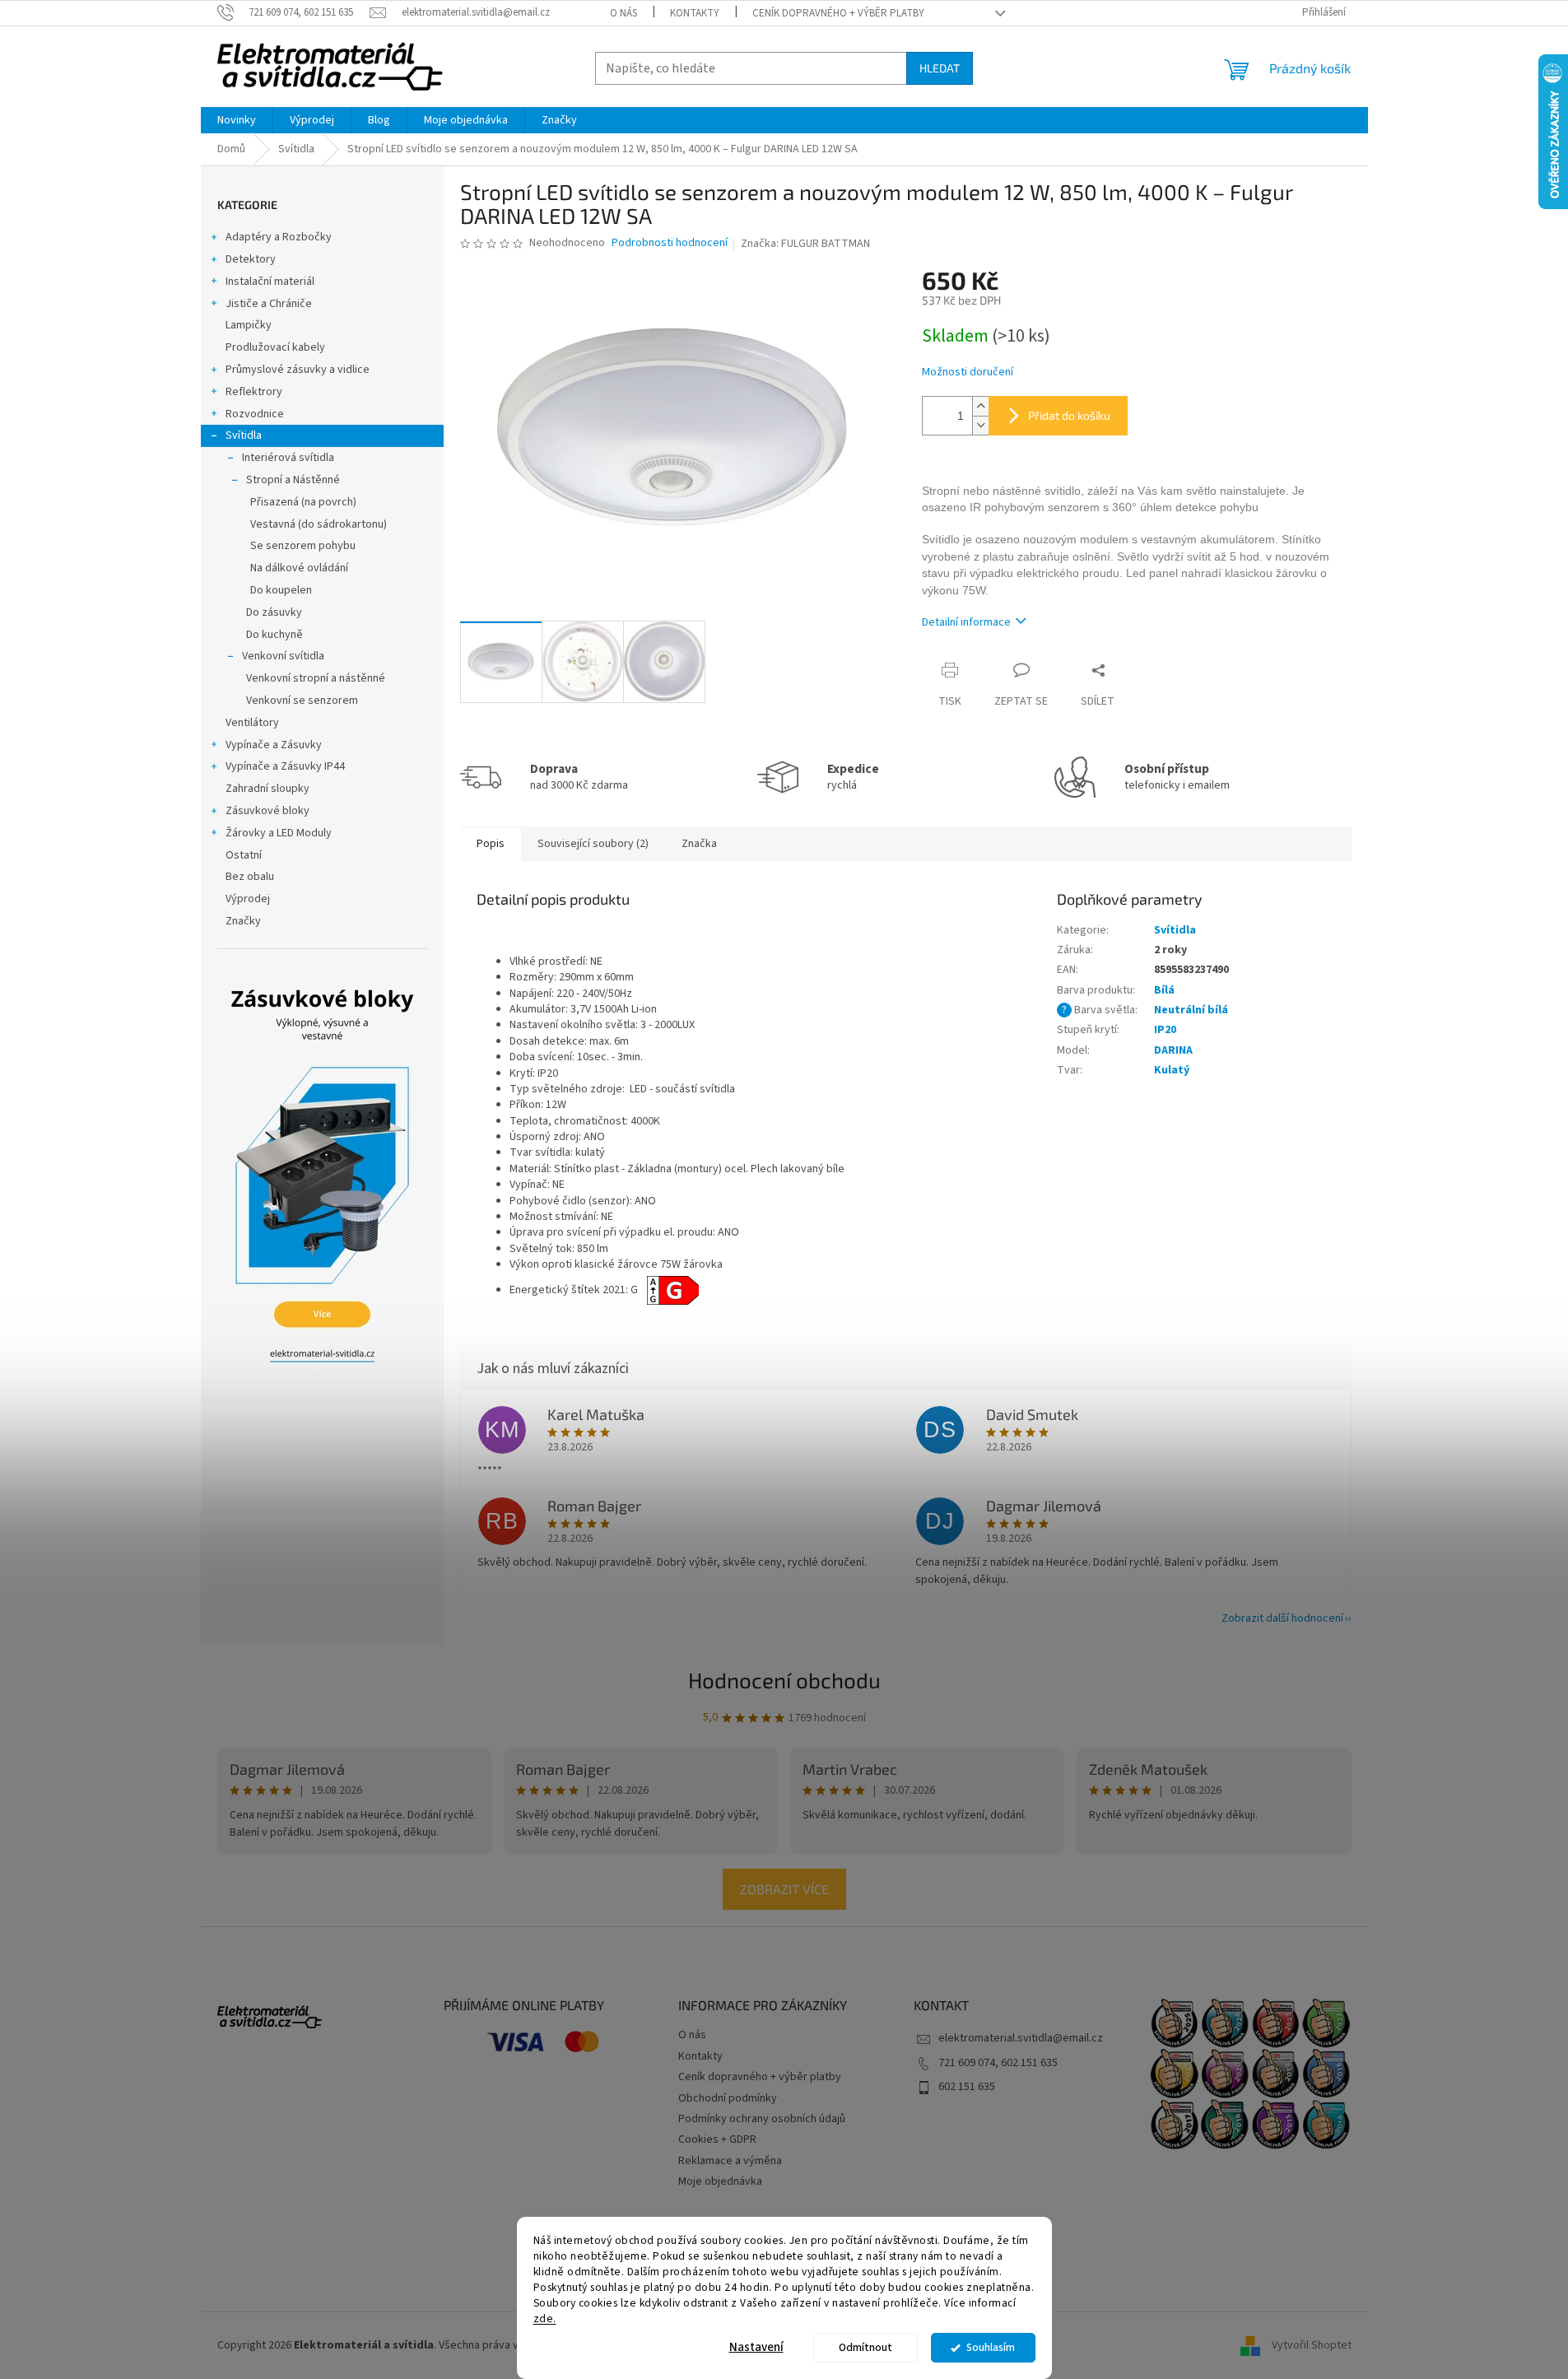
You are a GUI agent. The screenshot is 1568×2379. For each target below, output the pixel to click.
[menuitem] (237, 120)
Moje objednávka (720, 2181)
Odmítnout (865, 2347)
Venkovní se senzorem (302, 701)
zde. (545, 2318)
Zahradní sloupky (268, 789)
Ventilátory (252, 723)
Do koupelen (281, 590)
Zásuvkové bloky (268, 811)
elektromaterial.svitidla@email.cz (1021, 2038)
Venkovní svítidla (283, 656)
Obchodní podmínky (728, 2098)
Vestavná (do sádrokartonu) (319, 524)
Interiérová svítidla (288, 458)
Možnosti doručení (968, 372)
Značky (243, 921)
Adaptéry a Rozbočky (279, 237)
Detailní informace (966, 622)
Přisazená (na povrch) (303, 502)
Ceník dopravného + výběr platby (838, 13)
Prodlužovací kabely (275, 347)
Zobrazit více (784, 1889)
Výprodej (248, 899)
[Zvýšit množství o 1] (980, 406)
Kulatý (1172, 1070)
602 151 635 (967, 2087)
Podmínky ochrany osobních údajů (762, 2119)
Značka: (805, 244)
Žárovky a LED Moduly (279, 833)
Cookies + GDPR (717, 2139)
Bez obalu (250, 877)
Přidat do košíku (1069, 415)
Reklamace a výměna (730, 2161)
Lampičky (249, 325)
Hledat (940, 68)
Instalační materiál (270, 282)
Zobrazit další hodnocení (1282, 1618)
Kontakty (695, 13)
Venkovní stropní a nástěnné (316, 678)
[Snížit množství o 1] (980, 425)
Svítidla (244, 435)
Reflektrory (254, 392)
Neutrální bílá (1191, 1010)
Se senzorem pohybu (303, 546)
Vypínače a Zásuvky (274, 745)
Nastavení (756, 2347)
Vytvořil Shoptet (1312, 2345)
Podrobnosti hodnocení (670, 243)
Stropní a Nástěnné (293, 480)
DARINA (1173, 1050)
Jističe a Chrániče (269, 304)
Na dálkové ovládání (299, 568)
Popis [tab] (491, 844)
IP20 (1165, 1030)
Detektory (251, 259)
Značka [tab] (699, 844)
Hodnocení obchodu (784, 1680)
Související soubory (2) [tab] (593, 844)
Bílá (1164, 990)
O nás (623, 13)
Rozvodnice (255, 414)
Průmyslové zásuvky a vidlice (298, 370)
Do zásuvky (274, 612)
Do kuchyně (275, 635)
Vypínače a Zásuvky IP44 (285, 766)
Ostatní (244, 855)
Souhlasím (991, 2347)
